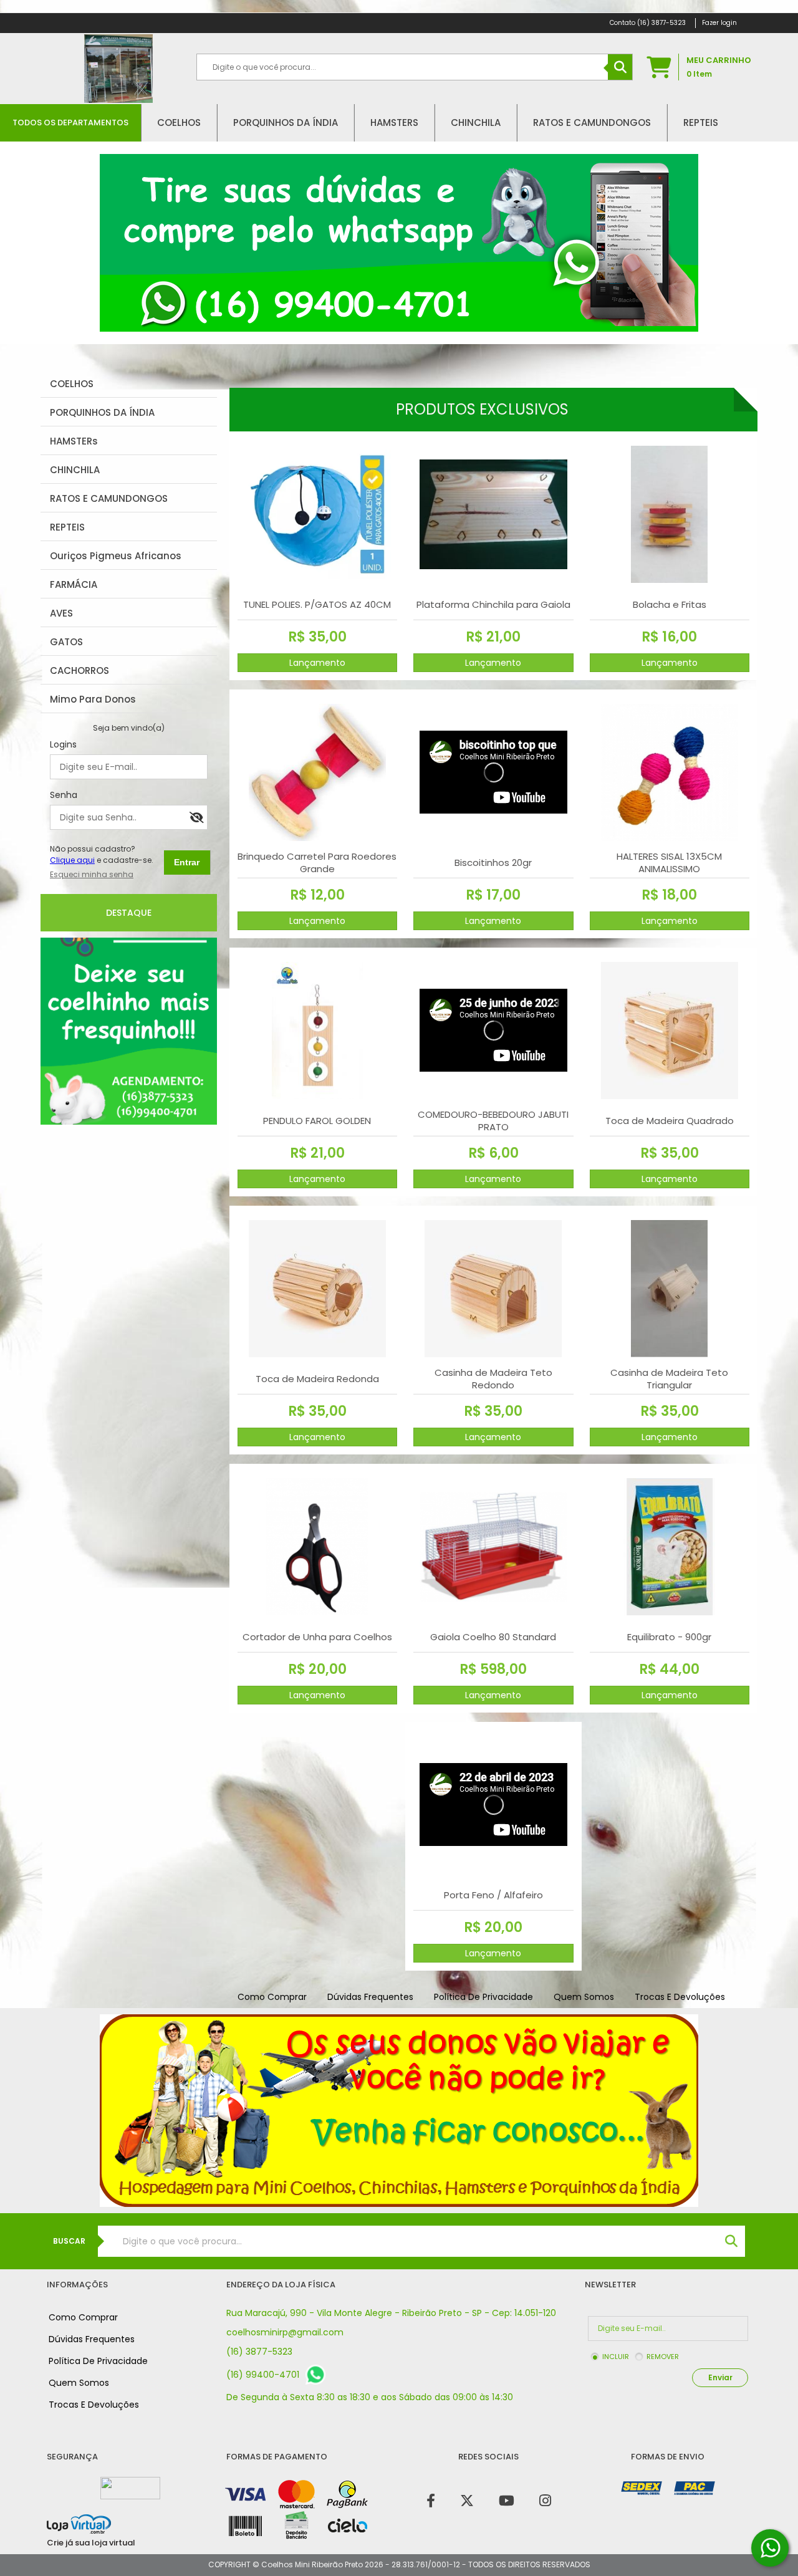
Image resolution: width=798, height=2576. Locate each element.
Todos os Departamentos (70, 123)
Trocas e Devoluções (680, 1997)
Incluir (616, 2357)
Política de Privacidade (483, 1997)
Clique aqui (72, 860)
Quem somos (584, 1997)
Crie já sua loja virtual (91, 2543)
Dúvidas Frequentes (370, 1997)
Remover (663, 2357)
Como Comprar (272, 1997)
